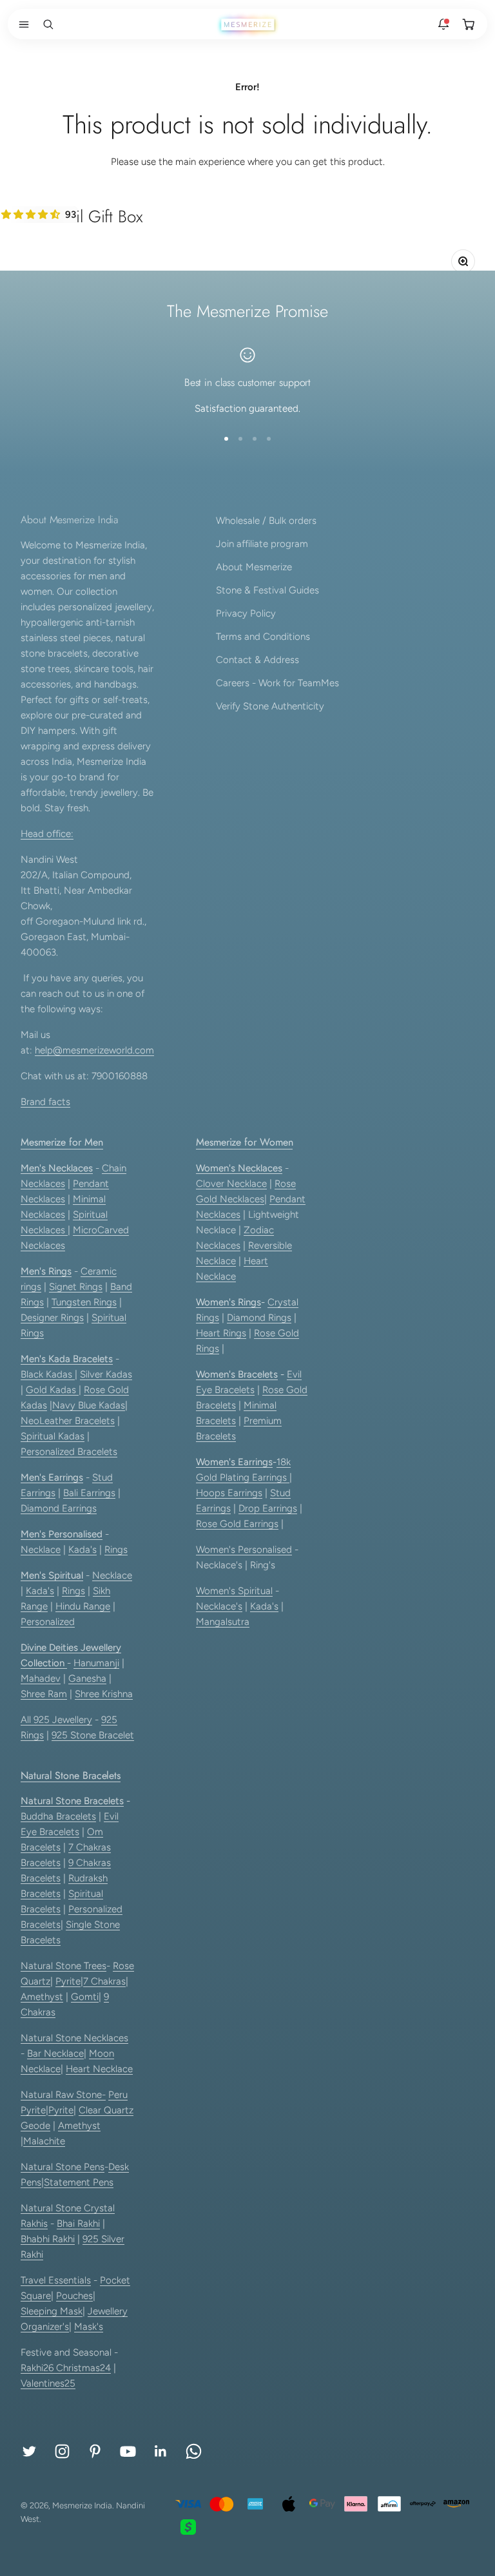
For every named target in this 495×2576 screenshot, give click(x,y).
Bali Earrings (89, 1493)
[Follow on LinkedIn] (161, 2451)
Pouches (74, 2296)
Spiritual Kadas (53, 1436)
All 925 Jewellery (56, 1720)
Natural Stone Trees (63, 1966)
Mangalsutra (223, 1622)
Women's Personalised (244, 1550)
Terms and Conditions (263, 637)
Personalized (48, 1622)
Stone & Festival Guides (267, 590)
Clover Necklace (231, 1184)
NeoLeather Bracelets (68, 1421)
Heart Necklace (99, 2069)
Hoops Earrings (229, 1493)
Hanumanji (96, 1663)
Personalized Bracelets (69, 1452)
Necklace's (219, 1606)
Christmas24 (83, 2368)
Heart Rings (221, 1333)
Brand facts (45, 1102)
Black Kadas (48, 1374)
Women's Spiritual (234, 1591)
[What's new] (443, 24)
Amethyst (42, 1997)
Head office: (47, 834)
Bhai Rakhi (78, 2224)
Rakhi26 (38, 2368)
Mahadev (41, 1678)
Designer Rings (52, 1318)
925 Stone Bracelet (93, 1735)
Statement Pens (79, 2182)
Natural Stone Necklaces (74, 2038)
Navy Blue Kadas (89, 1405)
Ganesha (87, 1678)
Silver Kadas (106, 1374)
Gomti (85, 1997)
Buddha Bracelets (58, 1816)
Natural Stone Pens (63, 2167)
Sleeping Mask (52, 2311)
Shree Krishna (104, 1694)
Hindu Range (83, 1606)
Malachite (44, 2141)
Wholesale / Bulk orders (266, 521)
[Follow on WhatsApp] (194, 2451)
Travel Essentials (56, 2280)
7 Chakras (104, 1981)
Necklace (41, 1550)
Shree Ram (44, 1694)
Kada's (82, 1550)
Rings (116, 1550)
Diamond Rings (259, 1318)
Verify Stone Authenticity (270, 706)
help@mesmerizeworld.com (94, 1050)
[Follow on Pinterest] (95, 2451)
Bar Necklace (55, 2053)
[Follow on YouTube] (128, 2451)
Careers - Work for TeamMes (277, 683)
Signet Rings (76, 1287)
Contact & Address (257, 660)
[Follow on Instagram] (62, 2451)
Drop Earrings (268, 1508)
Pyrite (68, 1981)
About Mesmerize (254, 567)
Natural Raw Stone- (63, 2095)
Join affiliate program (262, 544)
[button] (21, 24)
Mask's (89, 2327)
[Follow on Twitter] (29, 2451)
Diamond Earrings (59, 1508)
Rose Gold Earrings (237, 1524)
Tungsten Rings (84, 1302)
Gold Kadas (52, 1390)
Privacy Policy (246, 613)
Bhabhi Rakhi (48, 2239)
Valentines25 (48, 2383)
